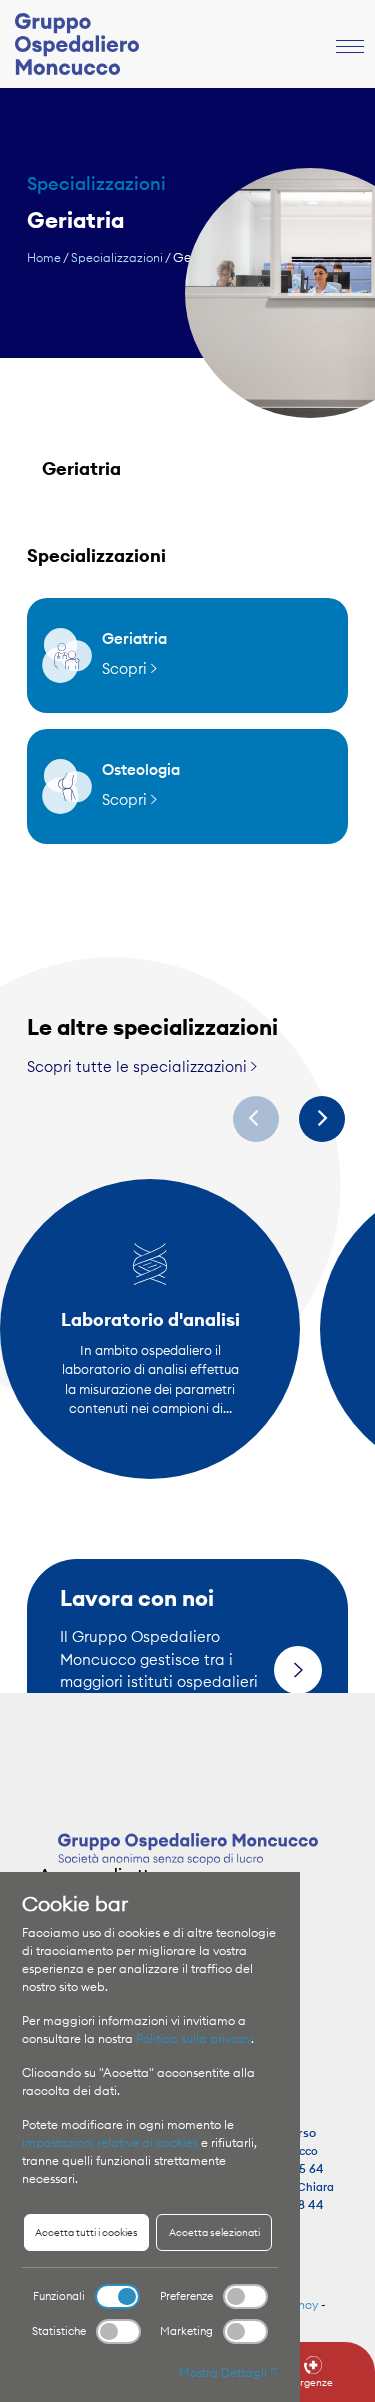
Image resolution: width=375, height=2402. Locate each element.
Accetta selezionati (214, 2232)
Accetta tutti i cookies (86, 2232)
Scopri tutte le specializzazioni (139, 1066)
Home (44, 257)
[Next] (322, 1119)
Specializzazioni (117, 257)
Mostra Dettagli (224, 2372)
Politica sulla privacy (193, 2038)
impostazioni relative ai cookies (110, 2142)
